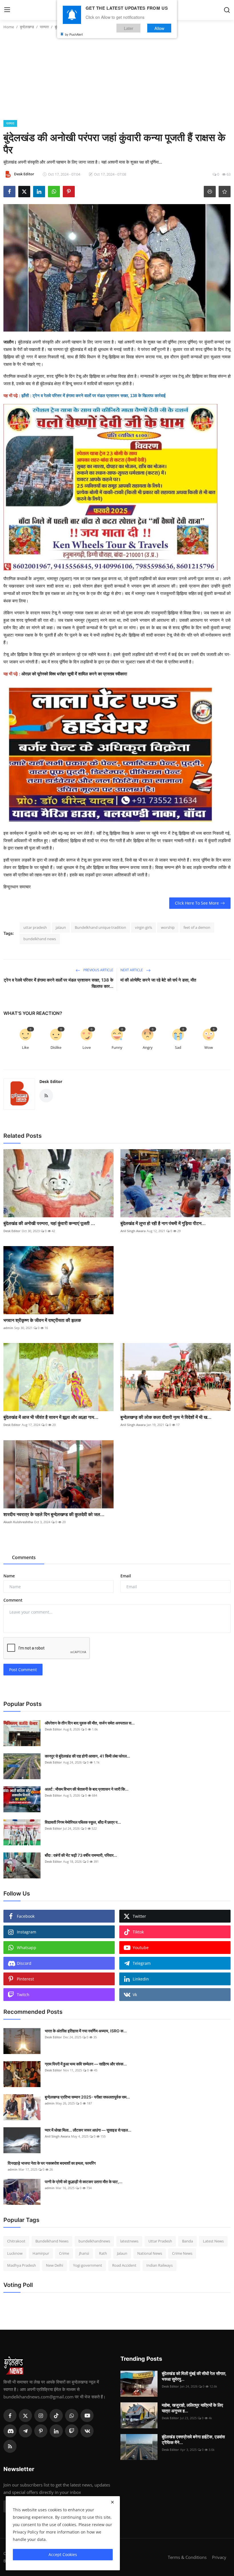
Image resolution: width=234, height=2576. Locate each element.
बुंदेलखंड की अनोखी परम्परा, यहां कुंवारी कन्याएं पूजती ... (49, 1223)
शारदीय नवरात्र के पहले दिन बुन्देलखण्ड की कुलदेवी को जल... (54, 1514)
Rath (103, 2253)
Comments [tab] (24, 1557)
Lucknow (15, 2253)
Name (9, 1576)
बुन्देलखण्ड (27, 27)
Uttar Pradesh (160, 2241)
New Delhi (55, 2265)
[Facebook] (10, 2415)
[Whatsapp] (72, 2415)
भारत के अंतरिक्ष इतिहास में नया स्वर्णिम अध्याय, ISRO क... (86, 2031)
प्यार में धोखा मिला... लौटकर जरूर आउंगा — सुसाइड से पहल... (88, 2130)
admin (8, 1328)
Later (129, 28)
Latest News (213, 2241)
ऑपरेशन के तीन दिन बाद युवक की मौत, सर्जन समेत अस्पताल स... (90, 1723)
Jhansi (84, 2253)
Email (126, 1576)
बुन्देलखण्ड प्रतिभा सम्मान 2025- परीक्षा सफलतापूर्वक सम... (87, 2097)
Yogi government (88, 2265)
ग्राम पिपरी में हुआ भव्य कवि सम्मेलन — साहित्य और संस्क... (86, 2064)
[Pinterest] (41, 2431)
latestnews (129, 2241)
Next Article (132, 970)
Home (9, 27)
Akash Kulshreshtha (18, 1522)
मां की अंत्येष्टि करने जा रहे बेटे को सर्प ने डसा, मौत (158, 980)
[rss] (10, 2446)
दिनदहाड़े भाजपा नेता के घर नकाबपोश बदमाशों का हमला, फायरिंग (52, 2163)
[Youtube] (87, 2415)
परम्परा (44, 27)
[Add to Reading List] (225, 192)
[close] (112, 2502)
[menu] (7, 10)
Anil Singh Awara (133, 1231)
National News (150, 2253)
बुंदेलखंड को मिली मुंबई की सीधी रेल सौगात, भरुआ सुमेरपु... (194, 2376)
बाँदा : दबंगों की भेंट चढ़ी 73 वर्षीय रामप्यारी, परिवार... (81, 1855)
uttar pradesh (35, 927)
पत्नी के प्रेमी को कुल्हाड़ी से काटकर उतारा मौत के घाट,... (84, 2182)
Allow (159, 28)
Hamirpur (41, 2253)
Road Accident (124, 2265)
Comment (13, 1600)
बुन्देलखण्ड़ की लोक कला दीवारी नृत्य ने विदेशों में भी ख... (166, 1417)
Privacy (219, 2557)
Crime (64, 2253)
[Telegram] (25, 2431)
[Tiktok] (56, 2415)
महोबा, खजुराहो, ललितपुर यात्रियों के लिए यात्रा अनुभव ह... (192, 2408)
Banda (187, 2241)
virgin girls (144, 927)
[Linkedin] (56, 2431)
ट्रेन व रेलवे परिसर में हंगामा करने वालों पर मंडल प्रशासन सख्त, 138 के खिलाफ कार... (58, 983)
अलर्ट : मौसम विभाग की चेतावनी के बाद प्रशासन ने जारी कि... (87, 1789)
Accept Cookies (63, 2554)
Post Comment (23, 1670)
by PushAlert (74, 34)
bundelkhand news (40, 939)
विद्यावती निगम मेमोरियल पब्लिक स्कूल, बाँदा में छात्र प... (83, 1822)
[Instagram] (41, 2415)
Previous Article (98, 970)
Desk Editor (51, 1081)
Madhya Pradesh (22, 2265)
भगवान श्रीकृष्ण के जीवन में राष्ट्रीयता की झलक (42, 1320)
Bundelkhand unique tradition (100, 927)
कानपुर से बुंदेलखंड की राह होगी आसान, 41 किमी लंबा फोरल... (87, 1756)
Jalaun (122, 2253)
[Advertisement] (117, 77)
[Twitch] (72, 2431)
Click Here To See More (197, 903)
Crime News (182, 2253)
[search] (227, 10)
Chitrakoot (16, 2241)
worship (168, 927)
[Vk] (87, 2431)
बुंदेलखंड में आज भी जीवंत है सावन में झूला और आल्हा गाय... (51, 1417)
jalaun (61, 927)
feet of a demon (197, 927)
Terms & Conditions (187, 2557)
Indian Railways (160, 2265)
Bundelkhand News (52, 2241)
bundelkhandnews (94, 2241)
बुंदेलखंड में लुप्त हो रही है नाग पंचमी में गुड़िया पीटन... (163, 1223)
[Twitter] (25, 2415)
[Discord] (10, 2431)
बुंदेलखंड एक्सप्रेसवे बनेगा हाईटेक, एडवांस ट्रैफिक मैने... (193, 2440)
